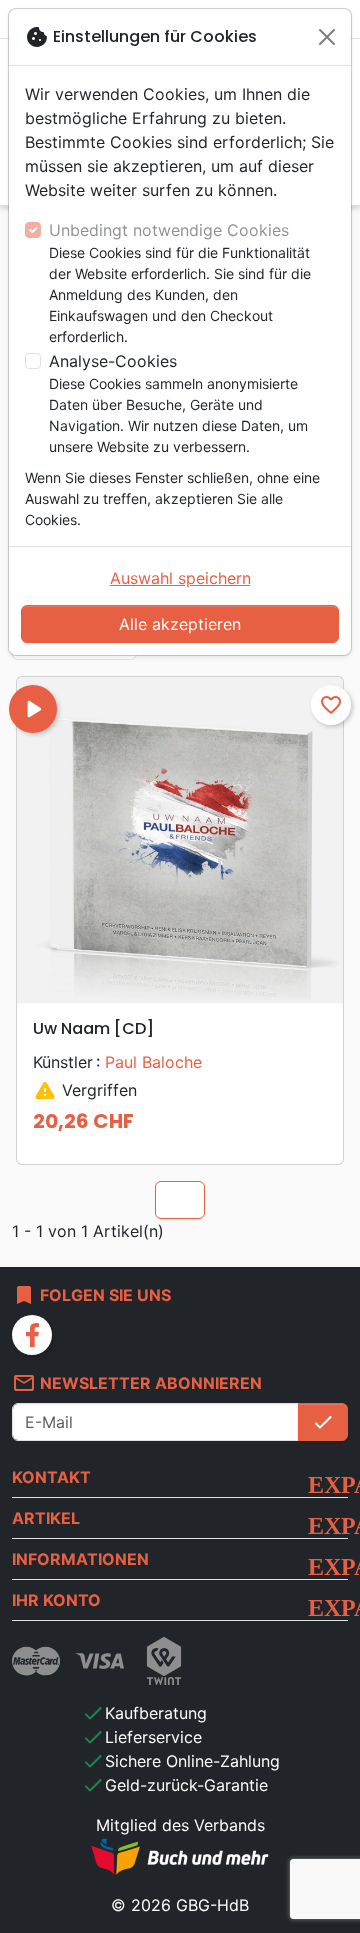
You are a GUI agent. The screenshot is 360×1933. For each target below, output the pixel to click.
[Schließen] (327, 37)
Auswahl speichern (180, 578)
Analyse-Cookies (113, 361)
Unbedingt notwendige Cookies (169, 230)
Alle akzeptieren (180, 624)
